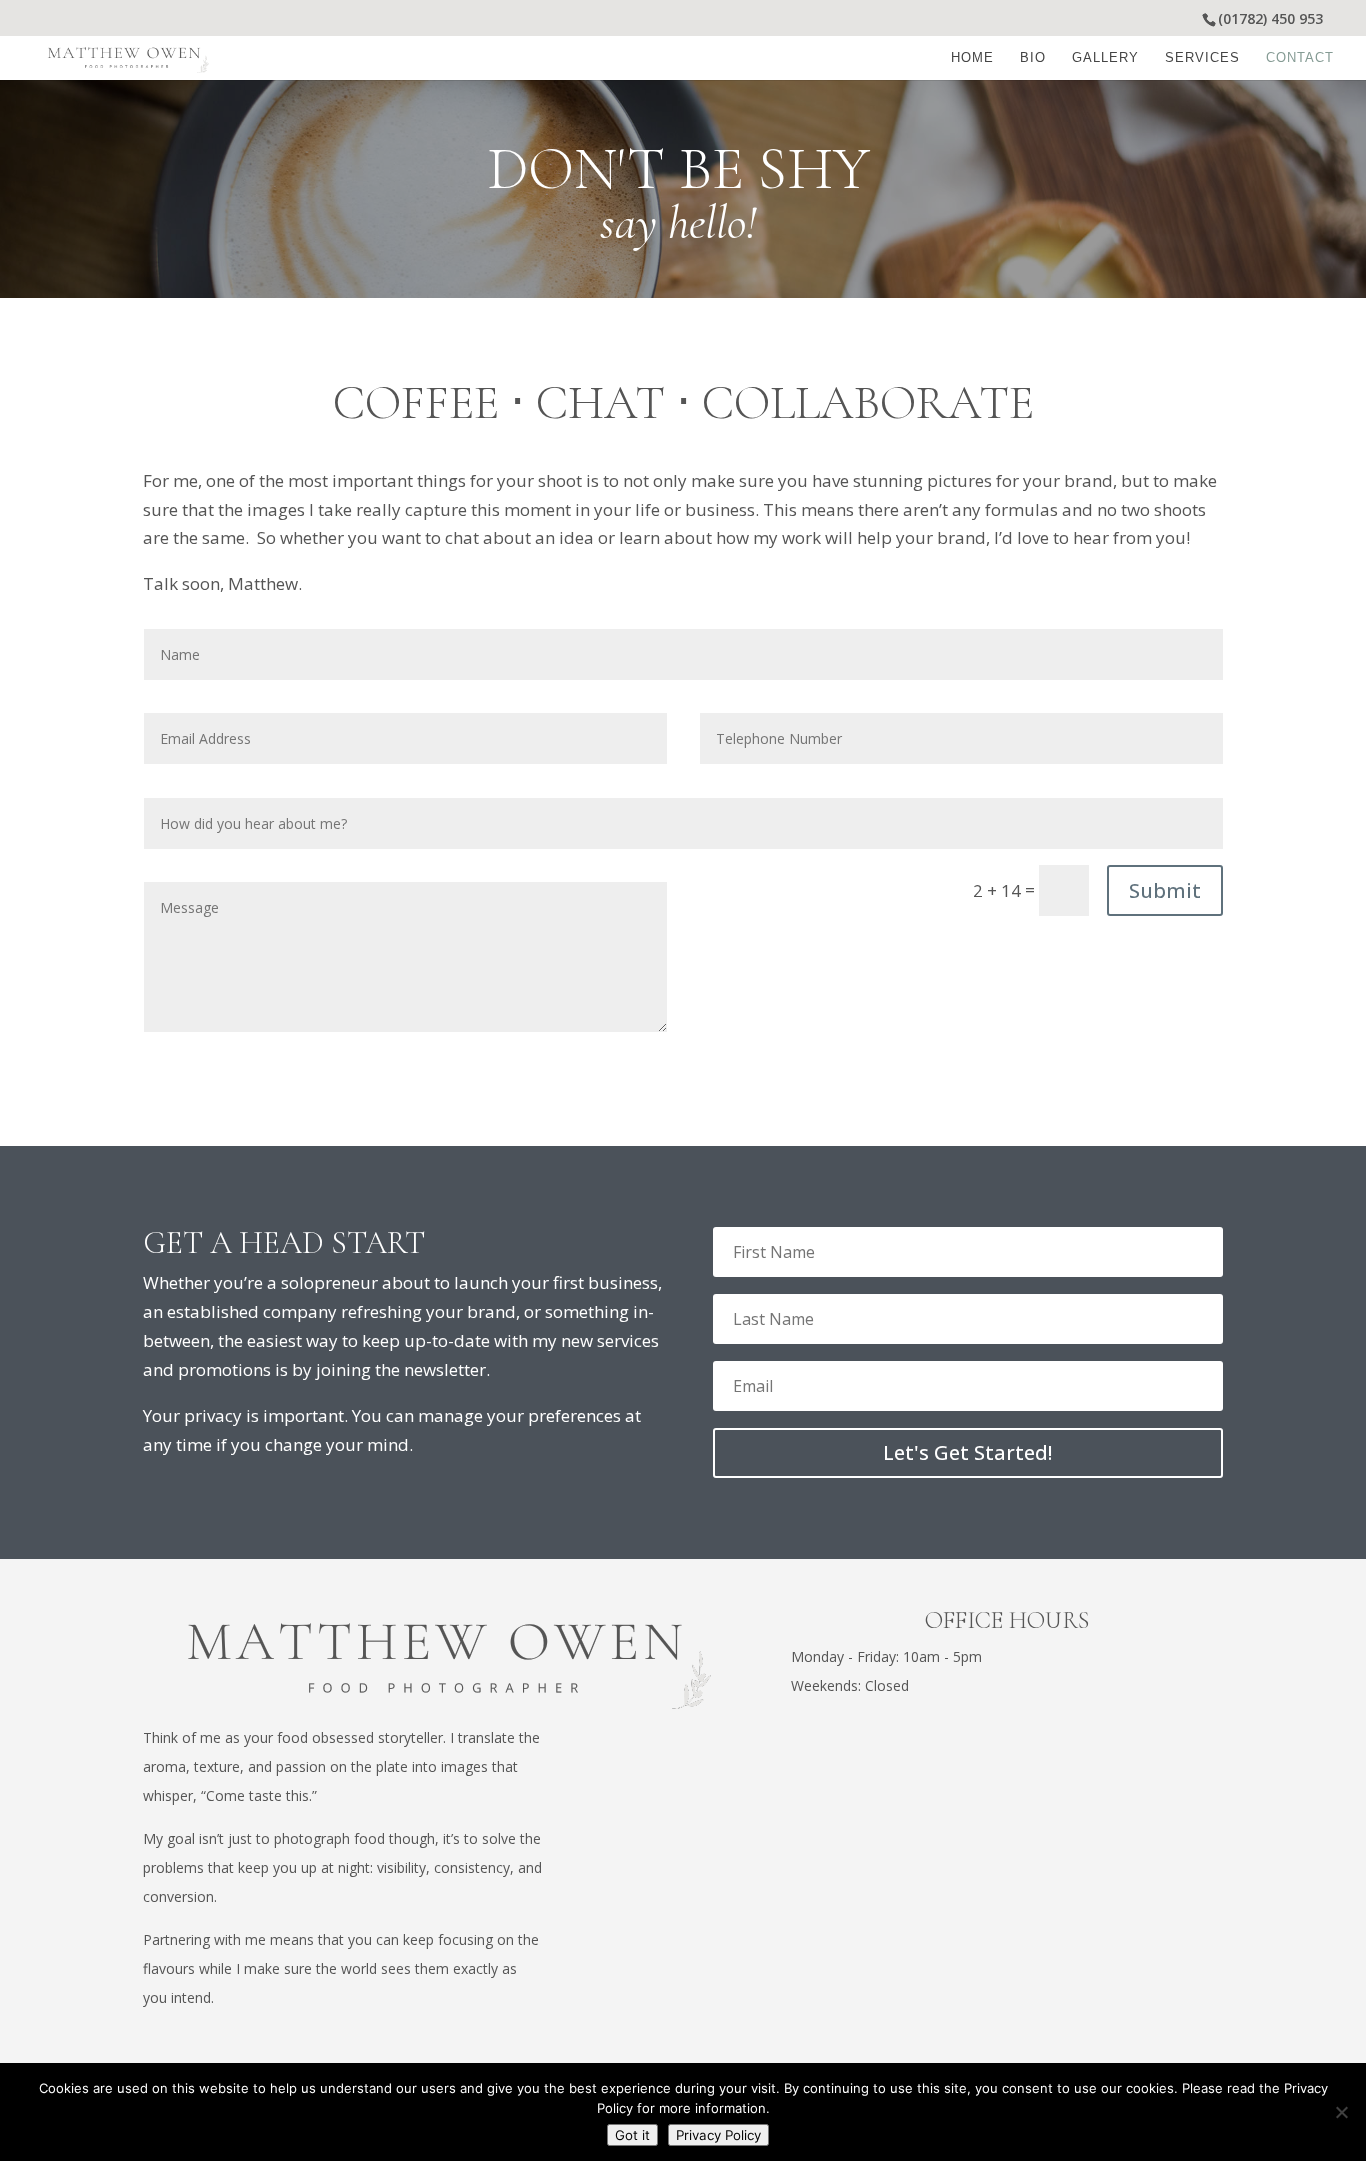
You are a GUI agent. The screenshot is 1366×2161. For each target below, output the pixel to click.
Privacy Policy (718, 2135)
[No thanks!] (1341, 2112)
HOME (972, 58)
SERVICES (1202, 58)
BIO (1033, 58)
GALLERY (1105, 58)
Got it (632, 2135)
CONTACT (1300, 58)
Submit (1165, 890)
